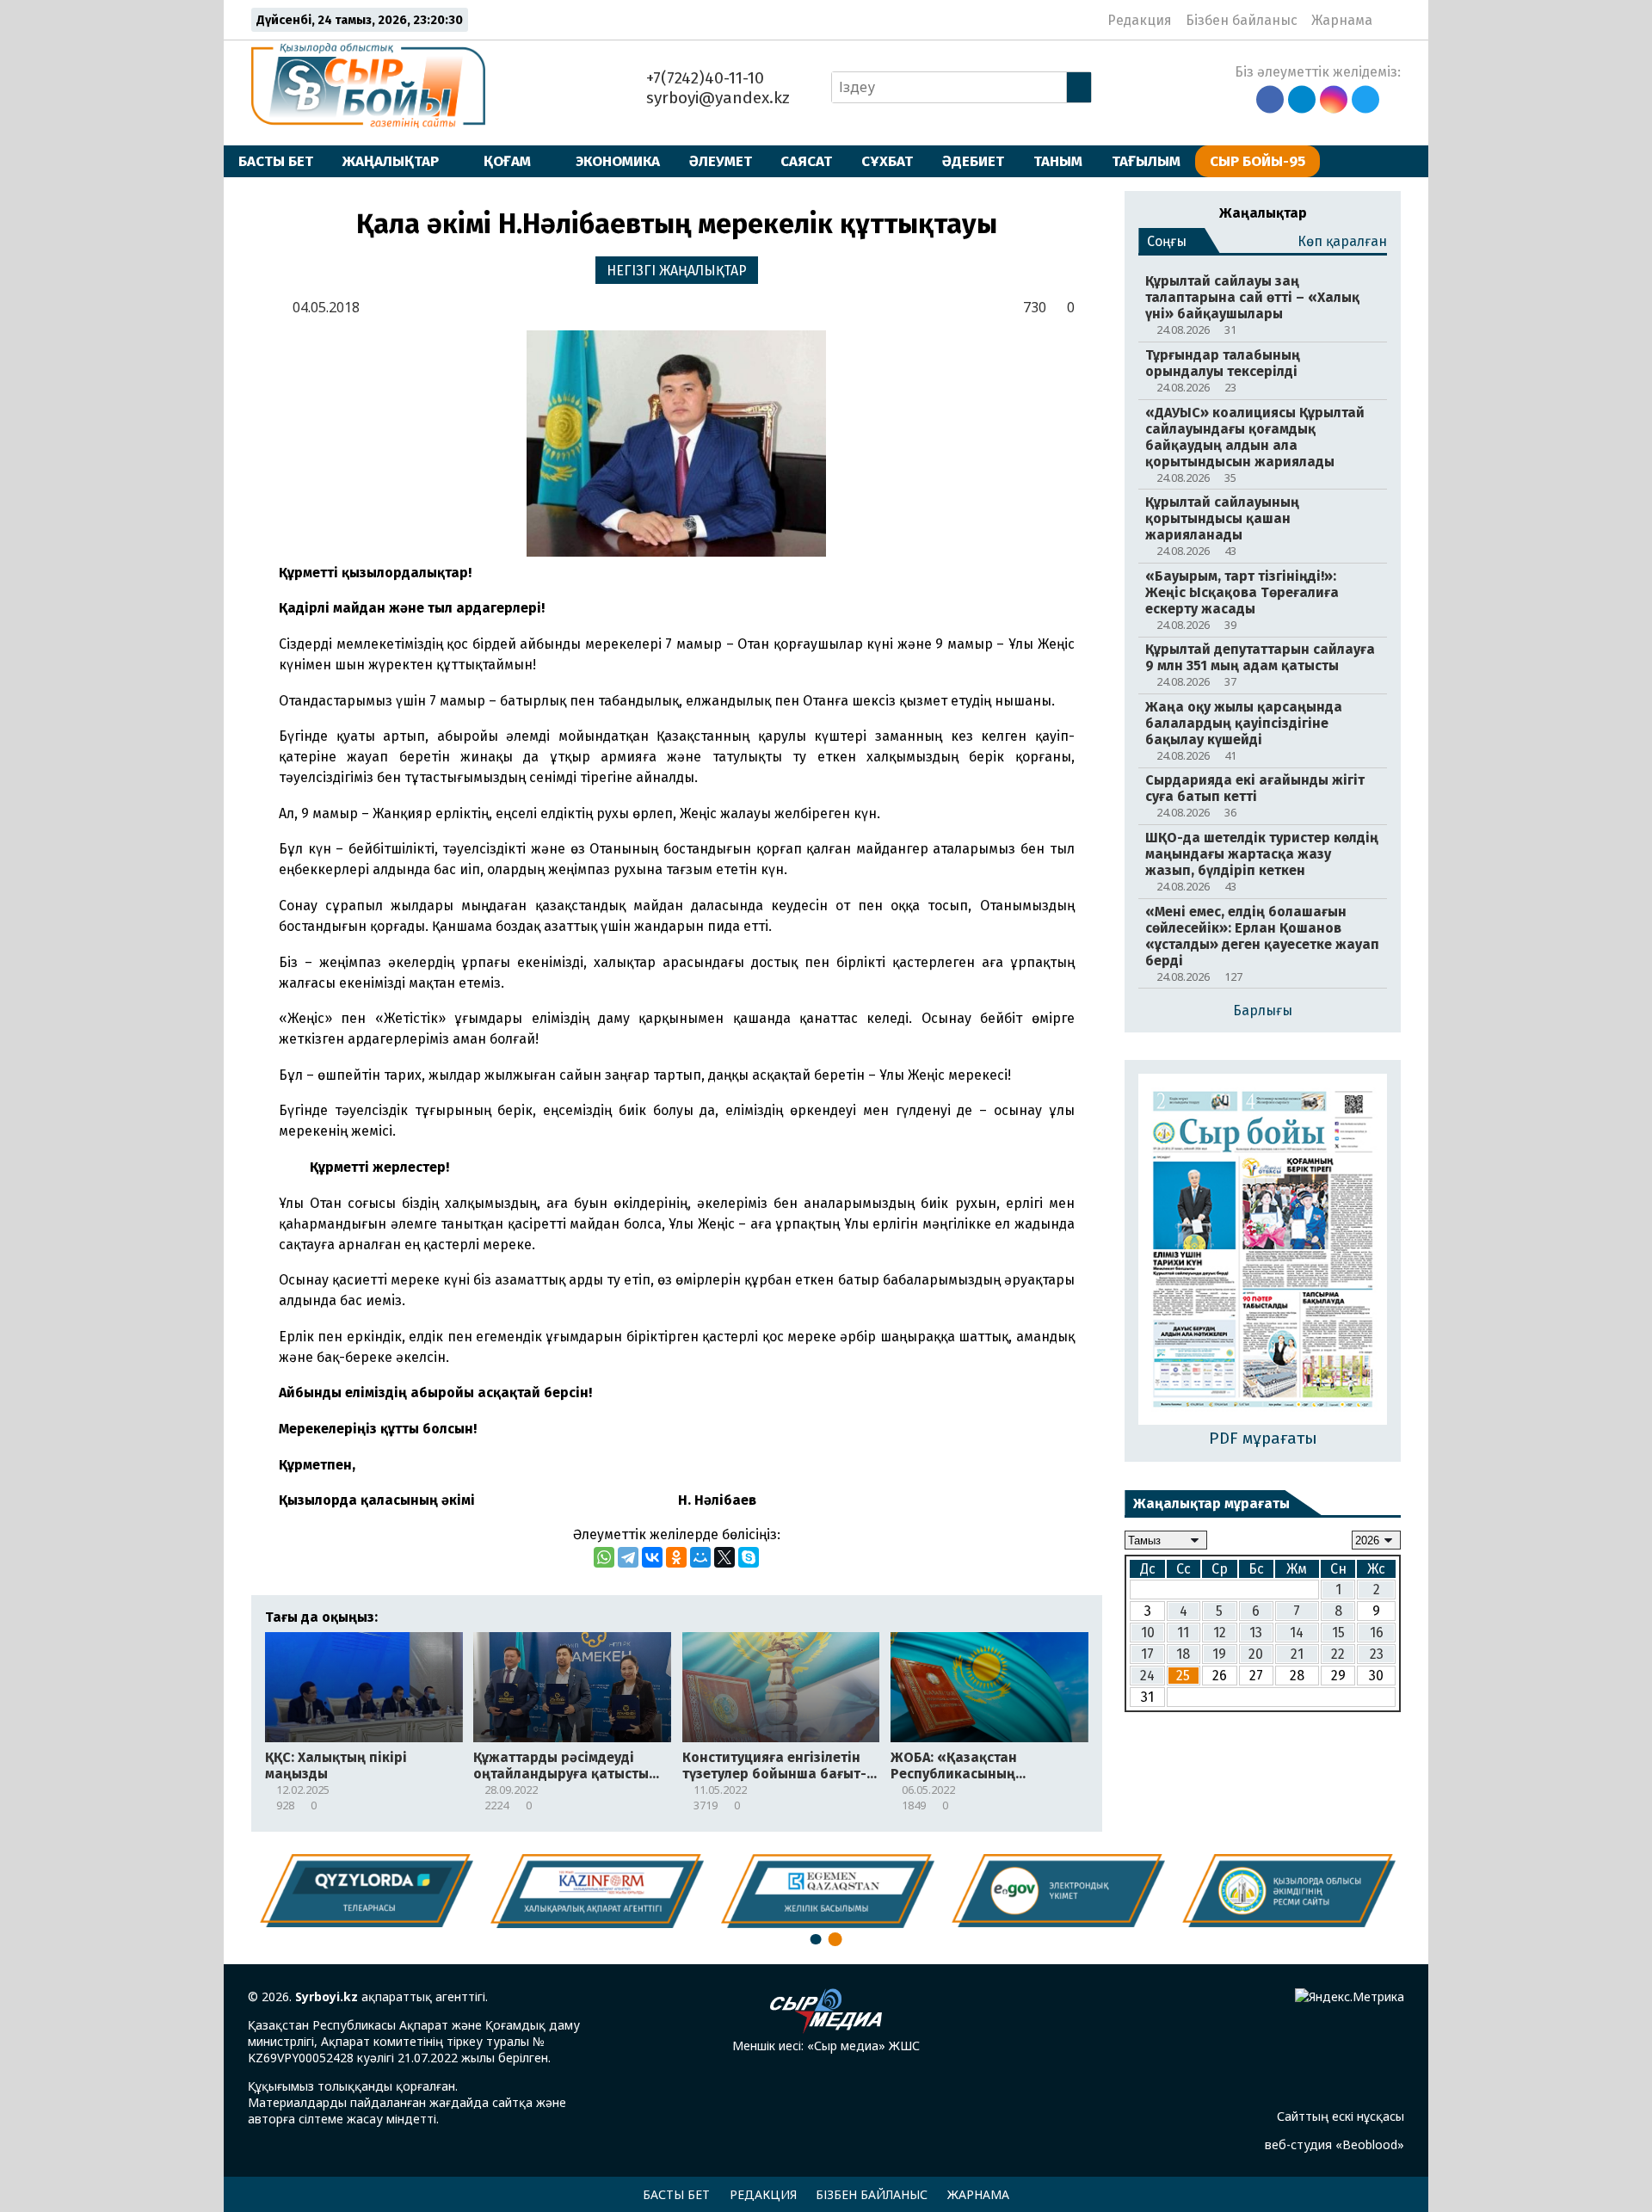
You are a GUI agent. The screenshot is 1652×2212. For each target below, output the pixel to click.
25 (1183, 1675)
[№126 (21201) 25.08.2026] (1263, 1251)
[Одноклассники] (676, 1557)
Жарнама (1342, 20)
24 (1147, 1675)
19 (1219, 1653)
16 (1377, 1632)
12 (1220, 1632)
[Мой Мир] (700, 1557)
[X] (724, 1557)
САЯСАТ (806, 161)
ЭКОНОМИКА (618, 161)
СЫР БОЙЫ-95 (1257, 161)
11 (1183, 1632)
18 (1183, 1653)
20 (1256, 1653)
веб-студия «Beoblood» (1335, 2144)
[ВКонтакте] (652, 1557)
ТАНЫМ (1058, 161)
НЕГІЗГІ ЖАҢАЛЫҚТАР (677, 271)
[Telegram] (628, 1557)
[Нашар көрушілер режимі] (1391, 20)
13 (1256, 1632)
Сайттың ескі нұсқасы (1341, 2116)
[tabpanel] (1289, 1891)
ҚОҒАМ (507, 161)
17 (1147, 1653)
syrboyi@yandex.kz (716, 98)
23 (1377, 1653)
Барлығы (1263, 1010)
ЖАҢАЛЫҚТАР (391, 161)
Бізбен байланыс (1242, 20)
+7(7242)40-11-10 (703, 78)
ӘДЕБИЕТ (973, 161)
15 (1338, 1632)
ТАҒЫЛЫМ (1146, 161)
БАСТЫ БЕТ (276, 161)
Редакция (1140, 20)
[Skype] (749, 1557)
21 (1297, 1653)
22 (1338, 1653)
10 (1148, 1632)
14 (1297, 1632)
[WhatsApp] (604, 1557)
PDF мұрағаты (1263, 1438)
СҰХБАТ (887, 161)
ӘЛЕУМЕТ (721, 161)
